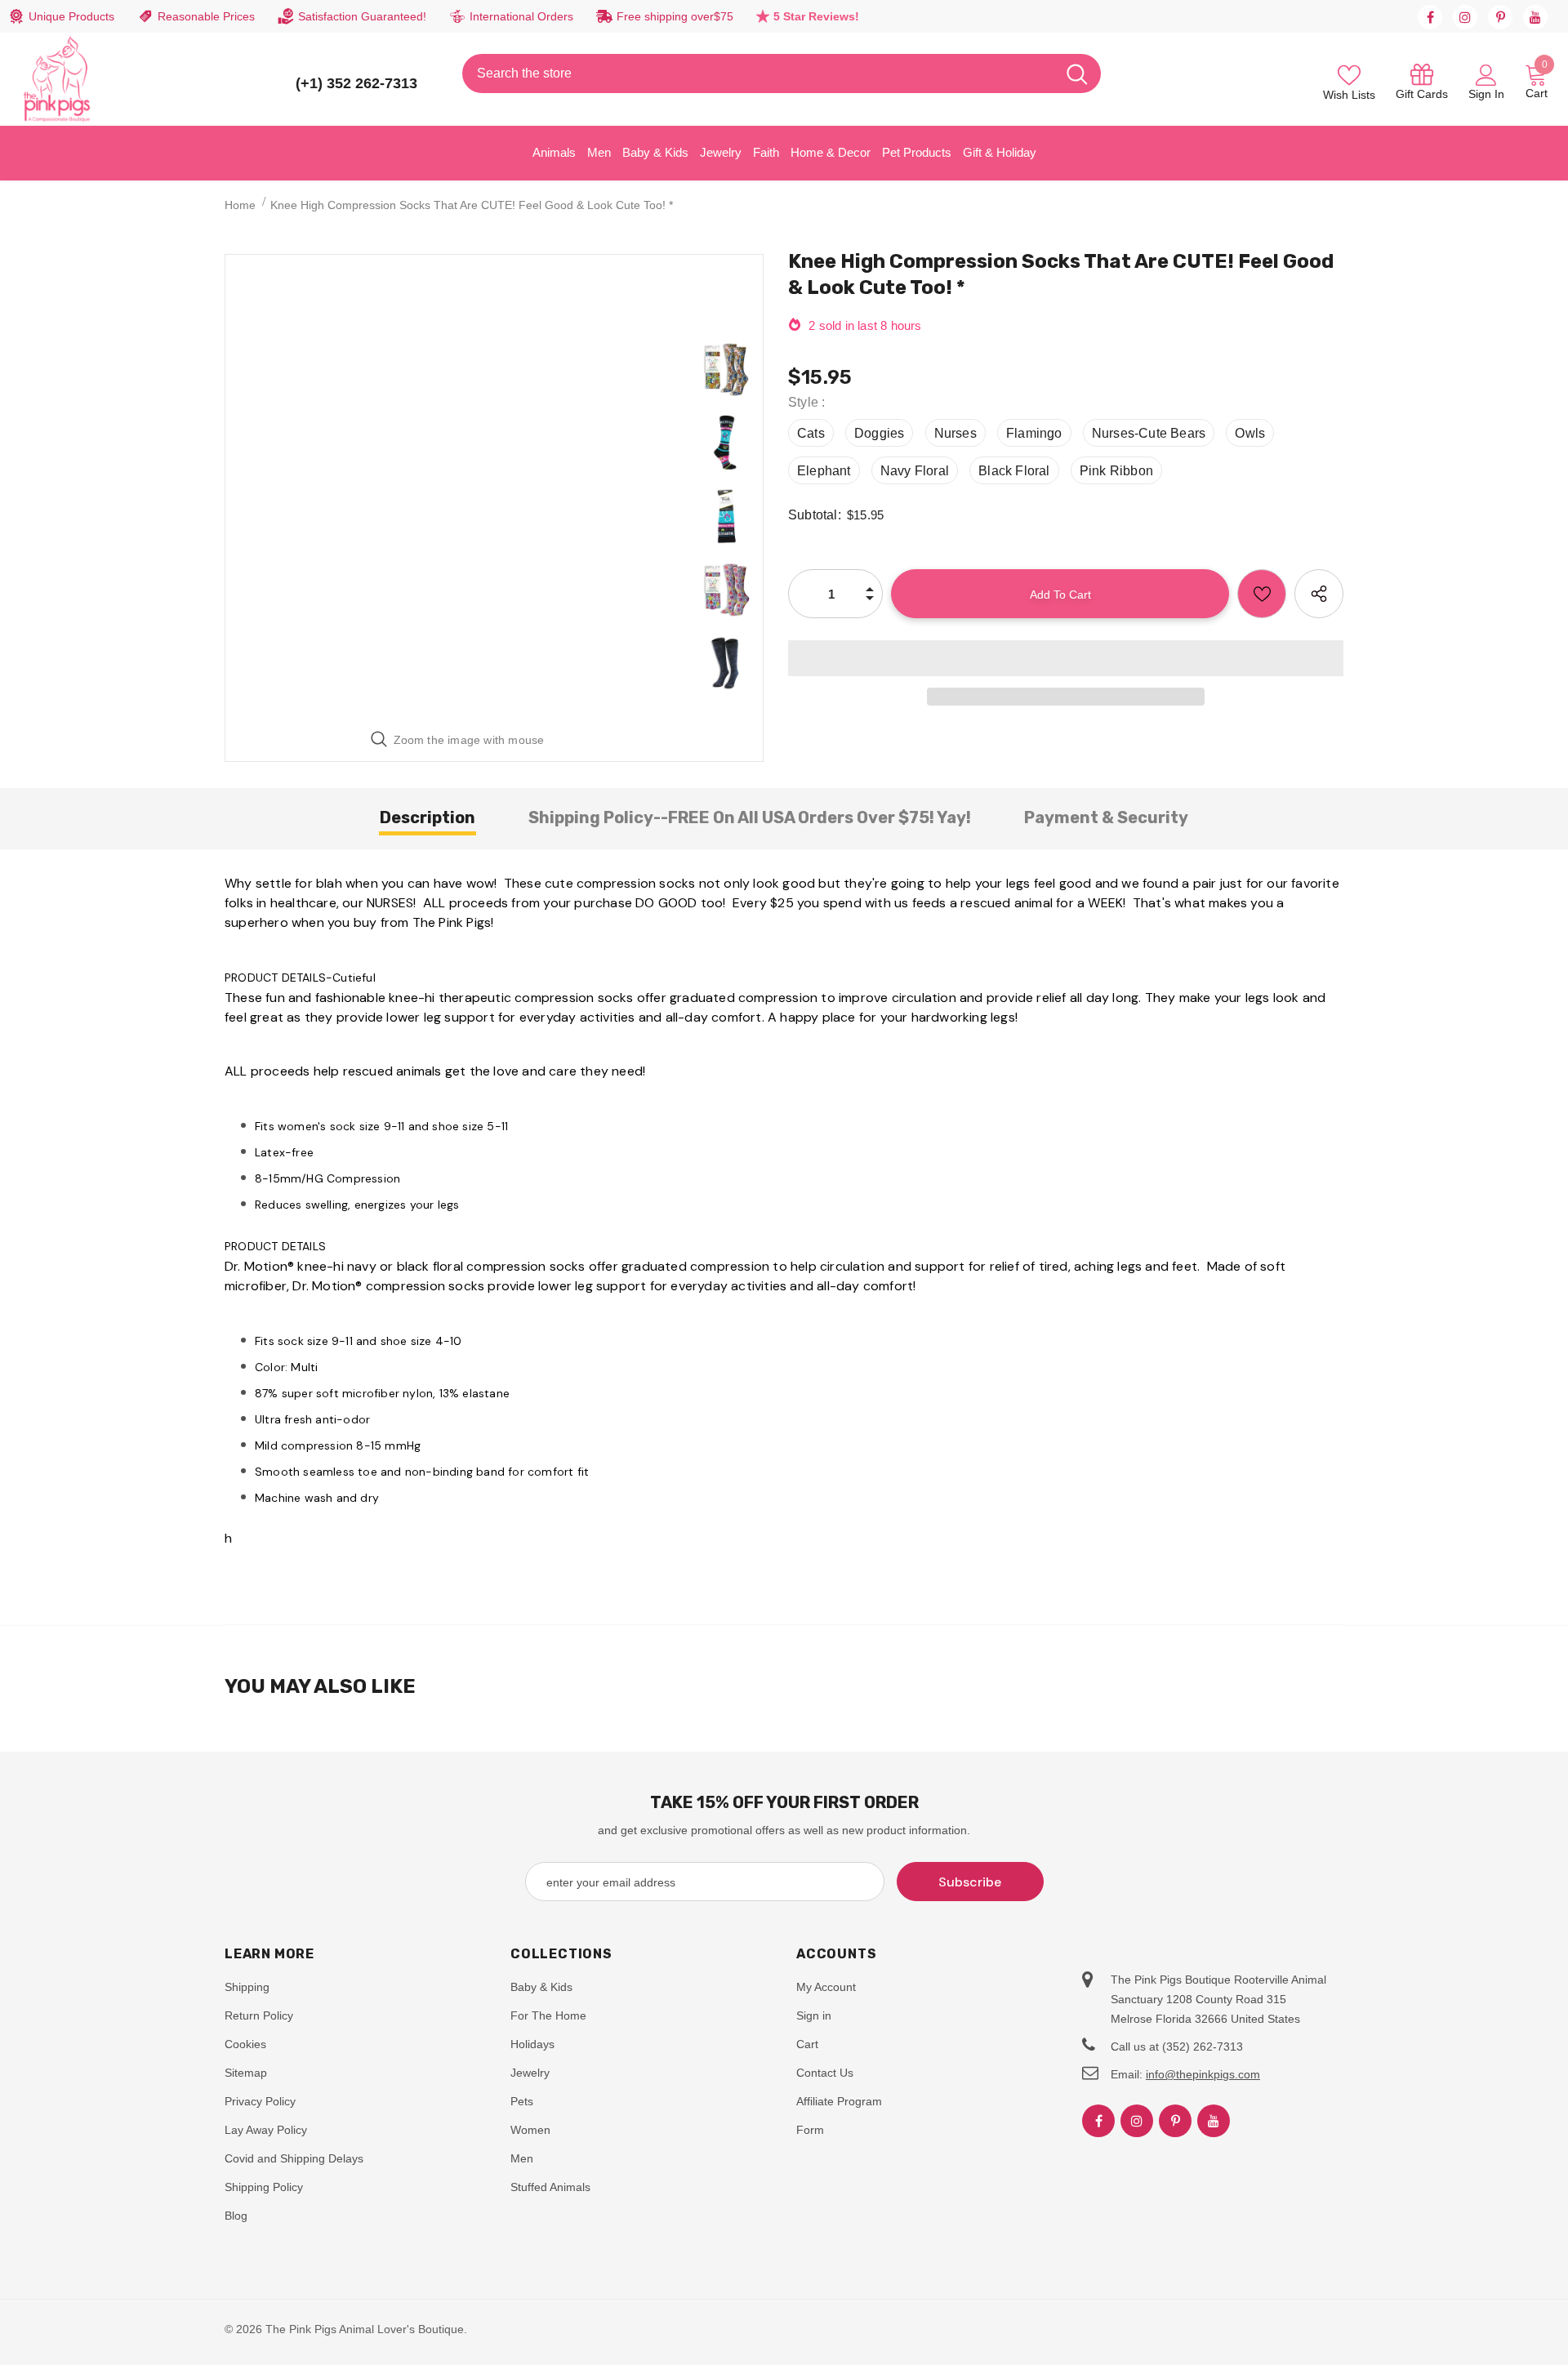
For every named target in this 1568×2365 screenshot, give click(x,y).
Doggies (879, 433)
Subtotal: (815, 515)
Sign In (1486, 94)
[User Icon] (1486, 74)
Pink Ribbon (1116, 471)
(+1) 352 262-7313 (356, 83)
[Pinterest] (1500, 17)
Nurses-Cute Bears (1149, 433)
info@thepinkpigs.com (1203, 2074)
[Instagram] (1465, 17)
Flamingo (1034, 433)
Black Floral (1014, 471)
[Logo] (57, 79)
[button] (1066, 658)
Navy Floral (915, 471)
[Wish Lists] (1262, 594)
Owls (1250, 433)
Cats (811, 433)
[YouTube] (1535, 17)
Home (240, 205)
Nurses (955, 433)
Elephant (824, 471)
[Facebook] (1430, 17)
